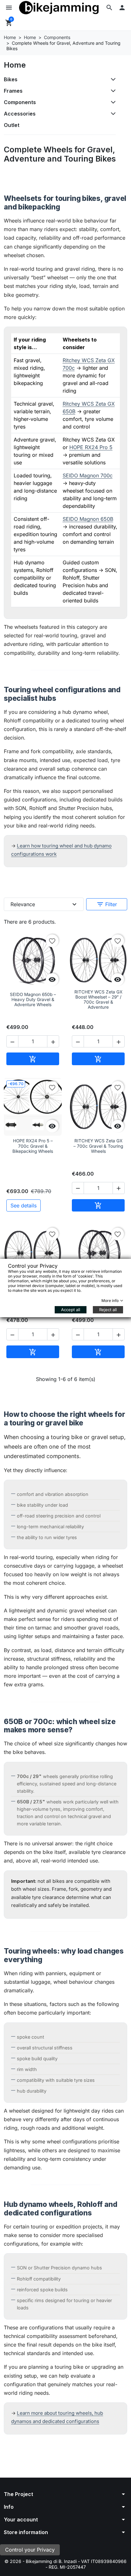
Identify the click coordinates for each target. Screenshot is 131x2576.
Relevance (44, 904)
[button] (109, 8)
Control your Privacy (30, 2550)
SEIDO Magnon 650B (88, 519)
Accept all (71, 1310)
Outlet (12, 125)
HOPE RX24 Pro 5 (91, 447)
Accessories (20, 114)
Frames (13, 91)
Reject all (108, 1310)
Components (20, 102)
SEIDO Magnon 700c (88, 475)
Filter (107, 904)
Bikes (11, 79)
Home (15, 65)
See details (24, 1205)
